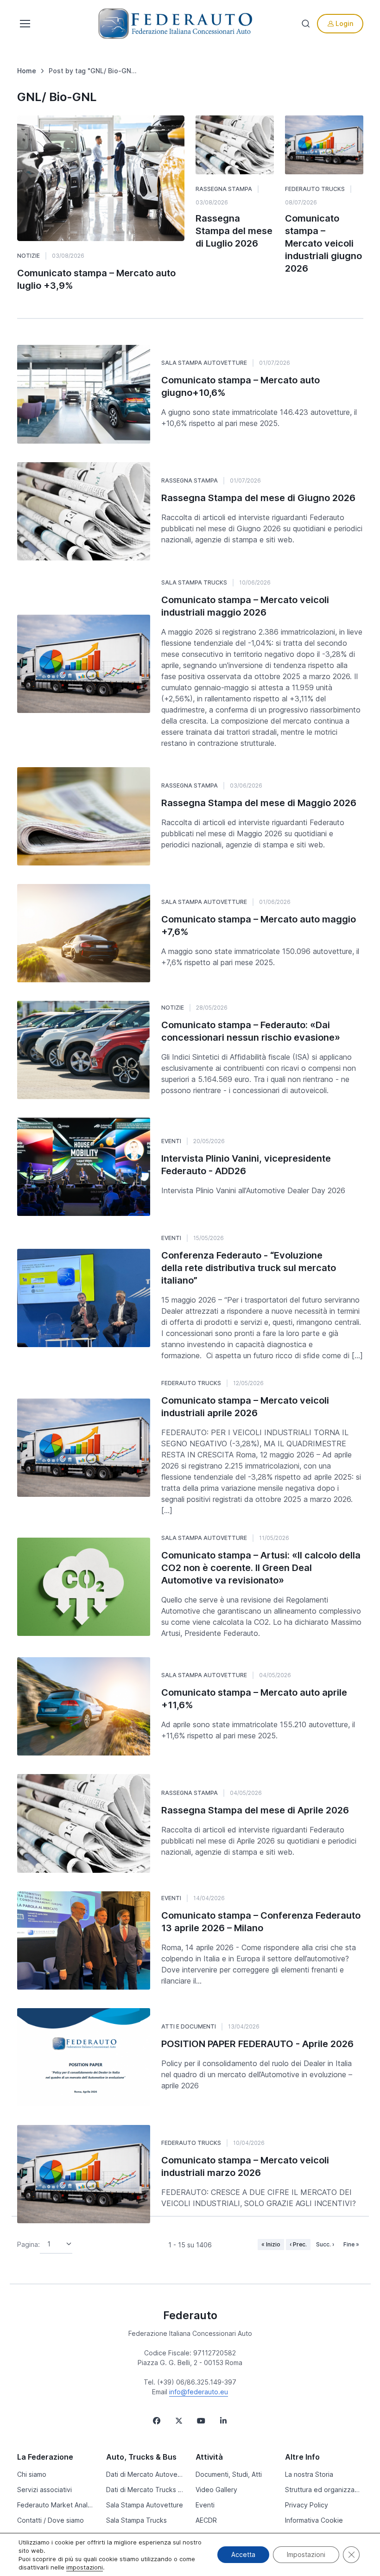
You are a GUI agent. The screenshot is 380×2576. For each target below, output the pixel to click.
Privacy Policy (307, 2505)
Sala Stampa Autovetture (204, 363)
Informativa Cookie (314, 2520)
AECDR (206, 2520)
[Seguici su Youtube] (201, 2421)
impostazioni (85, 2567)
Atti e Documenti (189, 2026)
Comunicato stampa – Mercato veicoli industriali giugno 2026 (323, 243)
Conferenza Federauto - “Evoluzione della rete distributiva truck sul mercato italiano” (249, 1268)
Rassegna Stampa (224, 189)
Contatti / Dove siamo (51, 2520)
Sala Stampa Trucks (194, 582)
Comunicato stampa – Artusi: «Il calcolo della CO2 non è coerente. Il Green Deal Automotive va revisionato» (261, 1568)
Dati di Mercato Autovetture (145, 2474)
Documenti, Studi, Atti (229, 2474)
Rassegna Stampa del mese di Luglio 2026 (234, 231)
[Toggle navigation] (24, 24)
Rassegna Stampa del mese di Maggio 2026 (259, 803)
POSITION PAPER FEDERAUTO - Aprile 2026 (257, 2044)
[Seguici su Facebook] (157, 2421)
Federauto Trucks (315, 189)
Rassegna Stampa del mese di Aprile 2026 (255, 1810)
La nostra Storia (309, 2474)
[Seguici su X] (179, 2421)
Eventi (171, 1141)
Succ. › (325, 2244)
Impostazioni (306, 2554)
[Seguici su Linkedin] (223, 2421)
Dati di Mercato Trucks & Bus (145, 2490)
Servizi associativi (44, 2490)
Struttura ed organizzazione (324, 2490)
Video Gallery (216, 2490)
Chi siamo (32, 2474)
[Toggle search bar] (306, 24)
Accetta (243, 2554)
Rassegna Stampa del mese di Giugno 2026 (258, 498)
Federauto (190, 2315)
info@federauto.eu (199, 2392)
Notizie (28, 256)
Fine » (351, 2244)
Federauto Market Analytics (56, 2505)
